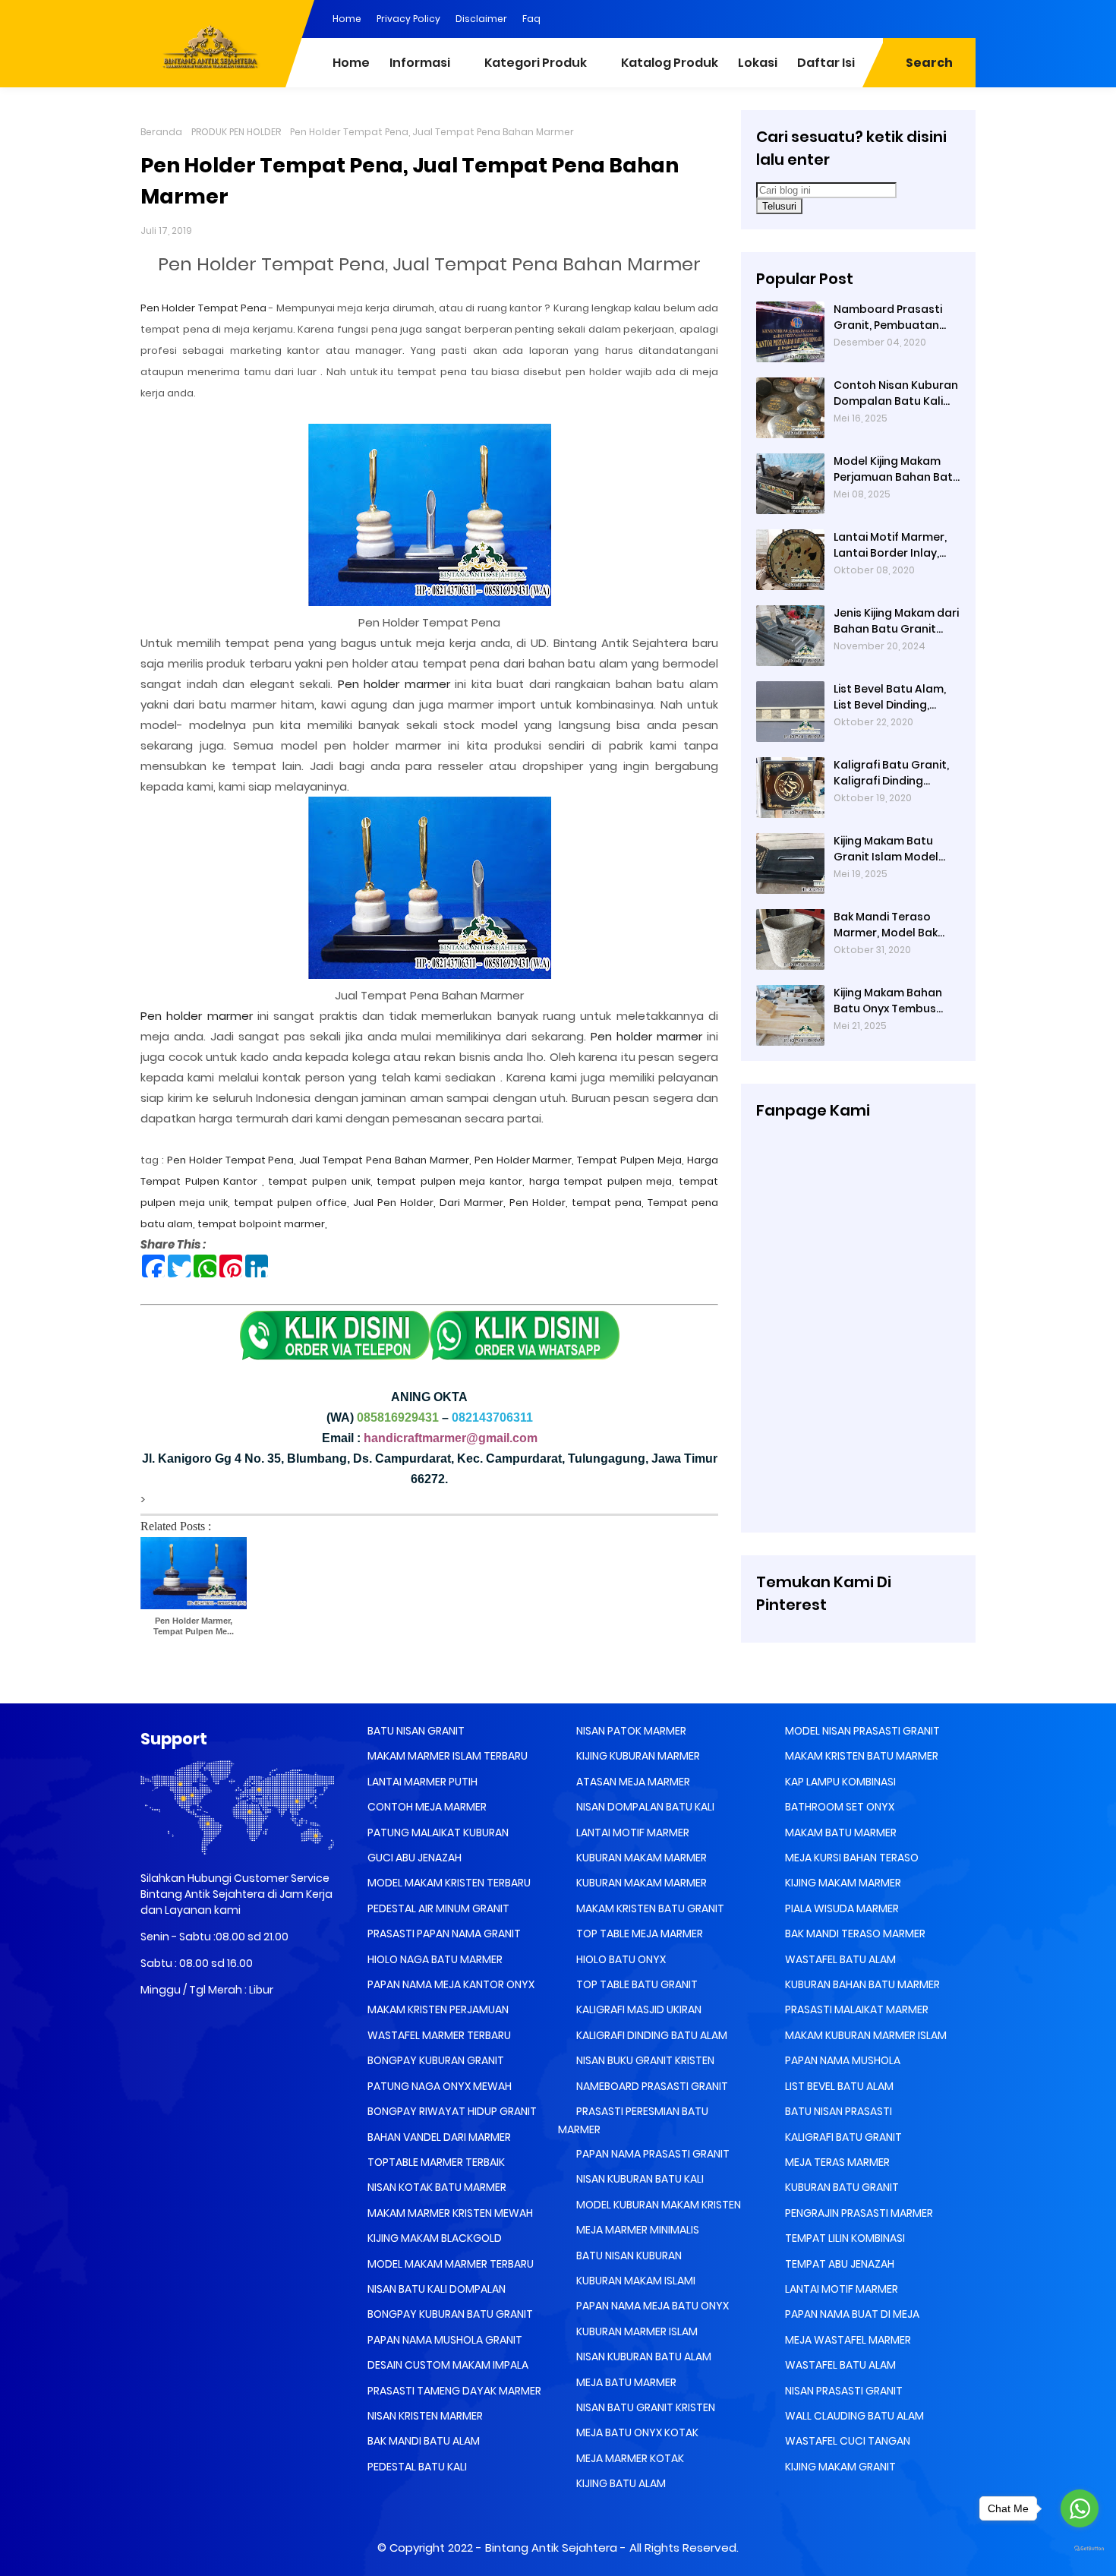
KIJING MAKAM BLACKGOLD (433, 2238)
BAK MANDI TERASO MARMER (854, 1934)
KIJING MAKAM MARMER (842, 1883)
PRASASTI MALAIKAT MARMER (856, 2009)
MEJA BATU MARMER (625, 2382)
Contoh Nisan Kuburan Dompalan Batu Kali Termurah (896, 393)
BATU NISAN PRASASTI (837, 2111)
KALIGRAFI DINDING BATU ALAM (651, 2035)
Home (347, 19)
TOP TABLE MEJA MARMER (638, 1934)
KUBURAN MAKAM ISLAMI (635, 2281)
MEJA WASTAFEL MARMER (847, 2340)
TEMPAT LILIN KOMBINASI (844, 2238)
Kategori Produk (536, 63)
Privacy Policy (408, 19)
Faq (531, 19)
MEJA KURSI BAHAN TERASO (851, 1858)
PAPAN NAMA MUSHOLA (842, 2060)
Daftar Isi (826, 63)
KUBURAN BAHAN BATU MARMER (861, 1984)
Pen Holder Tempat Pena (205, 308)
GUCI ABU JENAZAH (413, 1858)
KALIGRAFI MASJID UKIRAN (638, 2009)
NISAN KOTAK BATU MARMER (436, 2187)
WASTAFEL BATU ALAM (839, 1959)
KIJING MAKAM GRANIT (839, 2467)
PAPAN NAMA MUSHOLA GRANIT (444, 2340)
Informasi (420, 63)
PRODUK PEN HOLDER (236, 132)
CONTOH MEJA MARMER (426, 1807)
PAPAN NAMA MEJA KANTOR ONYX (450, 1984)
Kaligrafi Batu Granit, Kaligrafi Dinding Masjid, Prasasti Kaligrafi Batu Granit (891, 773)
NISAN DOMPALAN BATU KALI (644, 1807)
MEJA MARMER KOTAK (629, 2458)
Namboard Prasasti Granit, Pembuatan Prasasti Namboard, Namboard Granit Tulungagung (889, 317)
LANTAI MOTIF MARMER (632, 1833)
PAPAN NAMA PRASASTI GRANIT (652, 2154)
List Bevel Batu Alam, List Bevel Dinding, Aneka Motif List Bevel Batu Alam (892, 697)
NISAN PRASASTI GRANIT (843, 2391)
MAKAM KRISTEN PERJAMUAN (437, 2009)
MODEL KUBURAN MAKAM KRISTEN (657, 2205)
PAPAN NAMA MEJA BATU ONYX (651, 2306)
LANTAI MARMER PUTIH (421, 1782)
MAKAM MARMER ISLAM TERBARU (446, 1756)
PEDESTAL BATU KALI (416, 2467)
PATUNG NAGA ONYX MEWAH (438, 2086)
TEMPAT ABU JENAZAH (839, 2264)
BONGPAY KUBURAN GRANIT (435, 2060)
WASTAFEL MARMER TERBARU (438, 2035)
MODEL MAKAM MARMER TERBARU (449, 2264)
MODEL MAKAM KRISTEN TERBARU (448, 1883)
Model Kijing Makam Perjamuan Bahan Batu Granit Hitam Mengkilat (897, 469)
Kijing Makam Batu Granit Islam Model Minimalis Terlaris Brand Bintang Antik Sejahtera (888, 849)
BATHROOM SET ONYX (839, 1807)
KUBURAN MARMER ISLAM (636, 2331)
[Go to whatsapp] (1080, 2508)
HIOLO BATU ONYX (620, 1959)
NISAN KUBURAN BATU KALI (639, 2179)
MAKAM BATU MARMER (840, 1833)
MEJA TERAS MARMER (836, 2162)
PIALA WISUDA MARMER (841, 1908)
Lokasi (758, 63)
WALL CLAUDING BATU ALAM (853, 2416)
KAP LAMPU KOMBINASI (839, 1782)
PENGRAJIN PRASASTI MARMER (858, 2213)
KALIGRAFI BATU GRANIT (842, 2137)
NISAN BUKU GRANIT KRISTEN (644, 2060)
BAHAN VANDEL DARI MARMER (438, 2137)
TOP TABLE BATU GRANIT (636, 1984)
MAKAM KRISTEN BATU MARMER (861, 1756)
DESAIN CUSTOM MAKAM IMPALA (447, 2365)
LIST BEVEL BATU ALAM (838, 2086)
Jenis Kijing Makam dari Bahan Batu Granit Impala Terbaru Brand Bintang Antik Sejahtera (896, 621)
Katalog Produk (670, 63)
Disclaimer (481, 19)
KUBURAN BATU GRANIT (841, 2187)
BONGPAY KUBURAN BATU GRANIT (449, 2314)
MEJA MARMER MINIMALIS (637, 2230)
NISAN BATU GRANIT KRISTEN (645, 2407)
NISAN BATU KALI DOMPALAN (435, 2289)
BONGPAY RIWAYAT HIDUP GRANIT (451, 2111)
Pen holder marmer (394, 684)
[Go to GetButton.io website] (1080, 2549)
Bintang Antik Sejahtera (551, 2548)
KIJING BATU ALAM (620, 2483)
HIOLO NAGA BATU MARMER (434, 1959)
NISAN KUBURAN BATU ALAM (643, 2357)
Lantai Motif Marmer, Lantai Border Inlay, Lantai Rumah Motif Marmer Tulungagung (894, 545)
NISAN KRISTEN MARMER (424, 2416)
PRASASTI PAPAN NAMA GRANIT (443, 1934)
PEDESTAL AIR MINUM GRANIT (437, 1908)
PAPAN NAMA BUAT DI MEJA (851, 2314)
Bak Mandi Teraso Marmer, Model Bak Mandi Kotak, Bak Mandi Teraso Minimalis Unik (886, 925)
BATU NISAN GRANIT (415, 1731)
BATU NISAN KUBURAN (628, 2256)
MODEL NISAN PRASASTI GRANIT (861, 1731)
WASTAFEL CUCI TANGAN (846, 2441)
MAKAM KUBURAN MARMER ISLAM (865, 2035)
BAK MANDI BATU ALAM (422, 2441)
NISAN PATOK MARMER (630, 1731)
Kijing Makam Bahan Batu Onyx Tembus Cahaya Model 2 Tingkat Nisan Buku (888, 1001)
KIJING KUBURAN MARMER (637, 1756)
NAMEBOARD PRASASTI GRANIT (651, 2086)
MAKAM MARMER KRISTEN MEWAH (449, 2213)
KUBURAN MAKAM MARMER (640, 1858)
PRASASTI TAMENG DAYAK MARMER (453, 2391)
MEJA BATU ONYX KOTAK (636, 2432)
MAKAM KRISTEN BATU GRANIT (649, 1908)
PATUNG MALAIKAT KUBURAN (437, 1833)
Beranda (161, 132)
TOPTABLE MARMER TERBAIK (435, 2162)
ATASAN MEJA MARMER (632, 1782)
